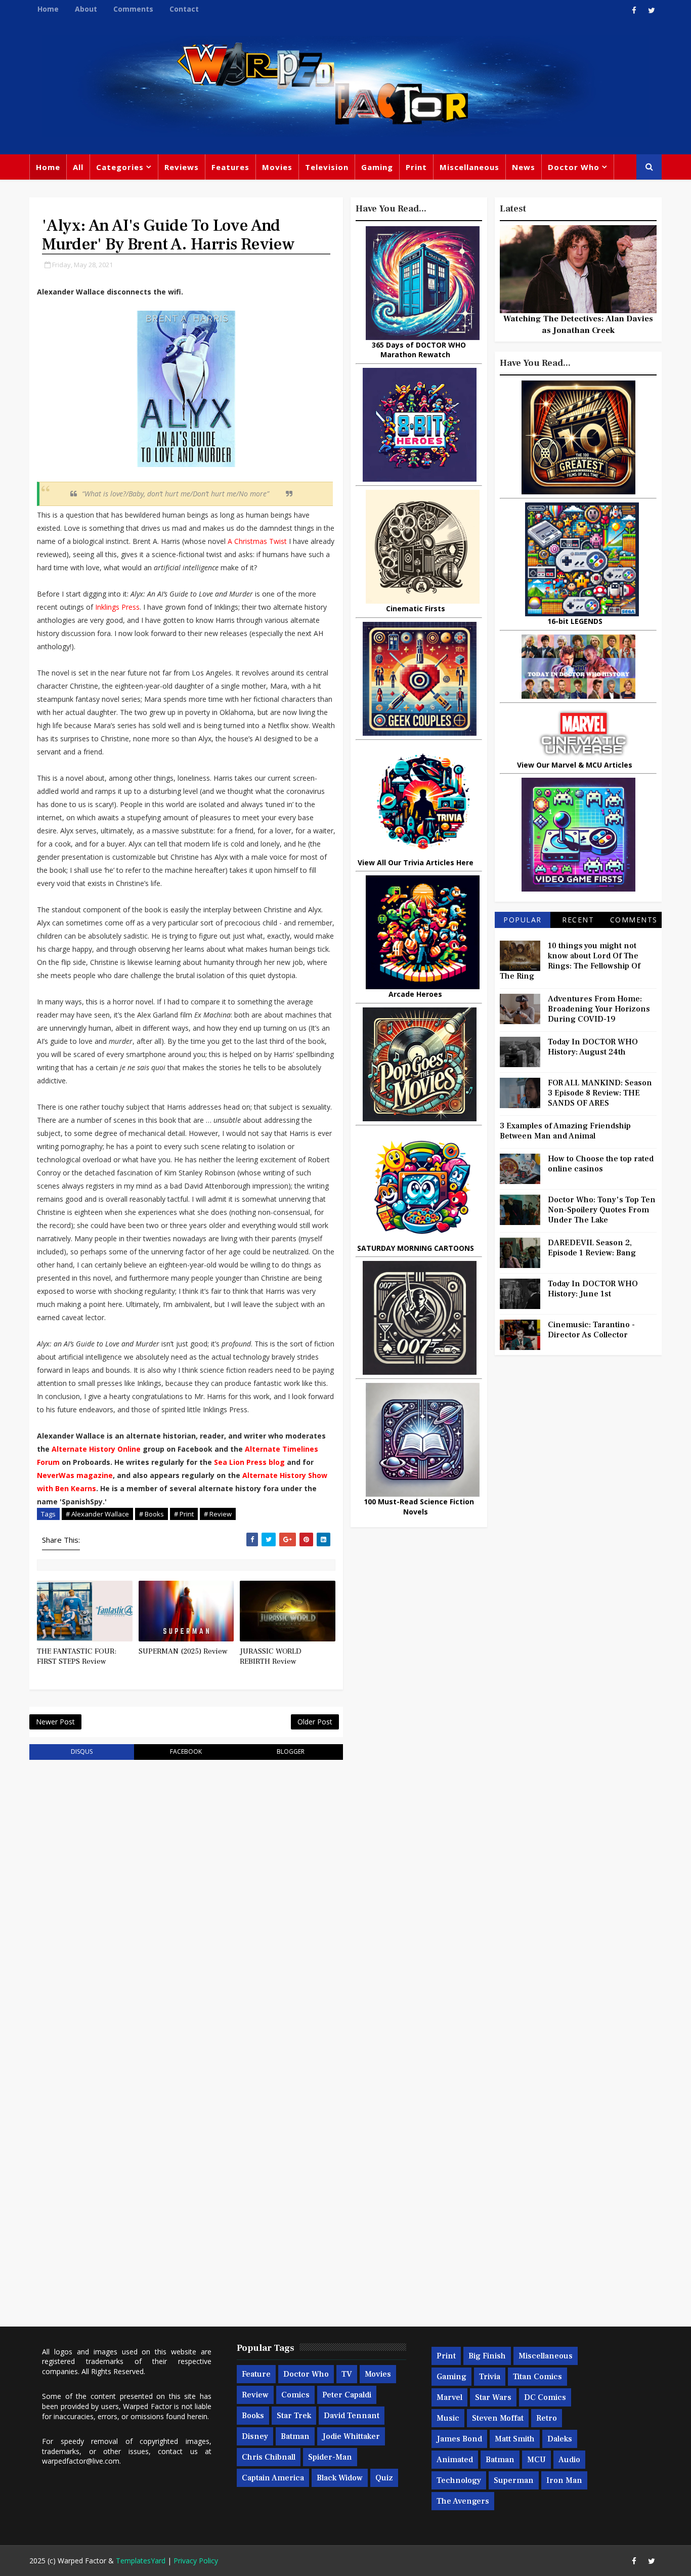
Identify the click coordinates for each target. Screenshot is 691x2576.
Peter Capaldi (347, 2395)
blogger (291, 1751)
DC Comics (545, 2397)
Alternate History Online (96, 1449)
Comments (133, 9)
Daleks (560, 2439)
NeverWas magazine (75, 1475)
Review (255, 2395)
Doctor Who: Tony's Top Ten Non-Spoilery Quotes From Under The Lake (602, 1210)
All (78, 167)
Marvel (449, 2397)
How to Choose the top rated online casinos (601, 1164)
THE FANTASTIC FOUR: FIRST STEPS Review (77, 1656)
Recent (578, 920)
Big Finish (487, 2356)
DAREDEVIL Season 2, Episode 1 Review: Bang (592, 1248)
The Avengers (463, 2501)
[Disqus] (186, 1896)
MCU (536, 2460)
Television (327, 167)
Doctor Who (574, 167)
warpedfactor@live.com (81, 2461)
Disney (255, 2436)
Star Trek (294, 2416)
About (86, 9)
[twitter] (652, 10)
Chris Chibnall (269, 2457)
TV (347, 2374)
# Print (184, 1514)
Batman (295, 2436)
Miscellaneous (469, 167)
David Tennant (352, 2416)
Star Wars (493, 2397)
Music (448, 2418)
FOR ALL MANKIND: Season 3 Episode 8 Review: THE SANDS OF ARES (600, 1093)
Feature (256, 2374)
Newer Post (55, 1722)
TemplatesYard (141, 2561)
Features (230, 167)
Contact (184, 9)
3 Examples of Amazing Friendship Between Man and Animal (565, 1131)
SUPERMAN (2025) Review (183, 1651)
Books (253, 2416)
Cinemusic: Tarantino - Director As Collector (591, 1330)
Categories (120, 167)
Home (48, 9)
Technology (459, 2480)
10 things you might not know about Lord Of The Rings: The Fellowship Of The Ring (570, 961)
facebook (186, 1751)
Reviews (182, 167)
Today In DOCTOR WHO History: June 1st (593, 1289)
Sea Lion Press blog (249, 1462)
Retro (547, 2418)
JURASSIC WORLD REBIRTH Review (271, 1656)
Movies (277, 167)
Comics (295, 2395)
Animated (455, 2460)
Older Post (315, 1722)
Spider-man (330, 2457)
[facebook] (634, 10)
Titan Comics (537, 2377)
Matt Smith (515, 2439)
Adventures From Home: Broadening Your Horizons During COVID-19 (599, 1009)
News (524, 167)
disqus (82, 1751)
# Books (152, 1514)
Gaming (377, 167)
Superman (514, 2480)
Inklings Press (117, 607)
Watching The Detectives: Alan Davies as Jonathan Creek (578, 324)
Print (416, 167)
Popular (523, 920)
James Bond (459, 2439)
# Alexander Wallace (97, 1514)
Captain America (273, 2478)
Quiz (384, 2478)
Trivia (490, 2377)
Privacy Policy (196, 2561)
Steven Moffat (498, 2418)
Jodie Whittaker (351, 2436)
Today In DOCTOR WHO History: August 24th (593, 1047)
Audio (569, 2460)
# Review (218, 1514)
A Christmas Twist (257, 541)
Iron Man (564, 2480)
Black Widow (340, 2478)
